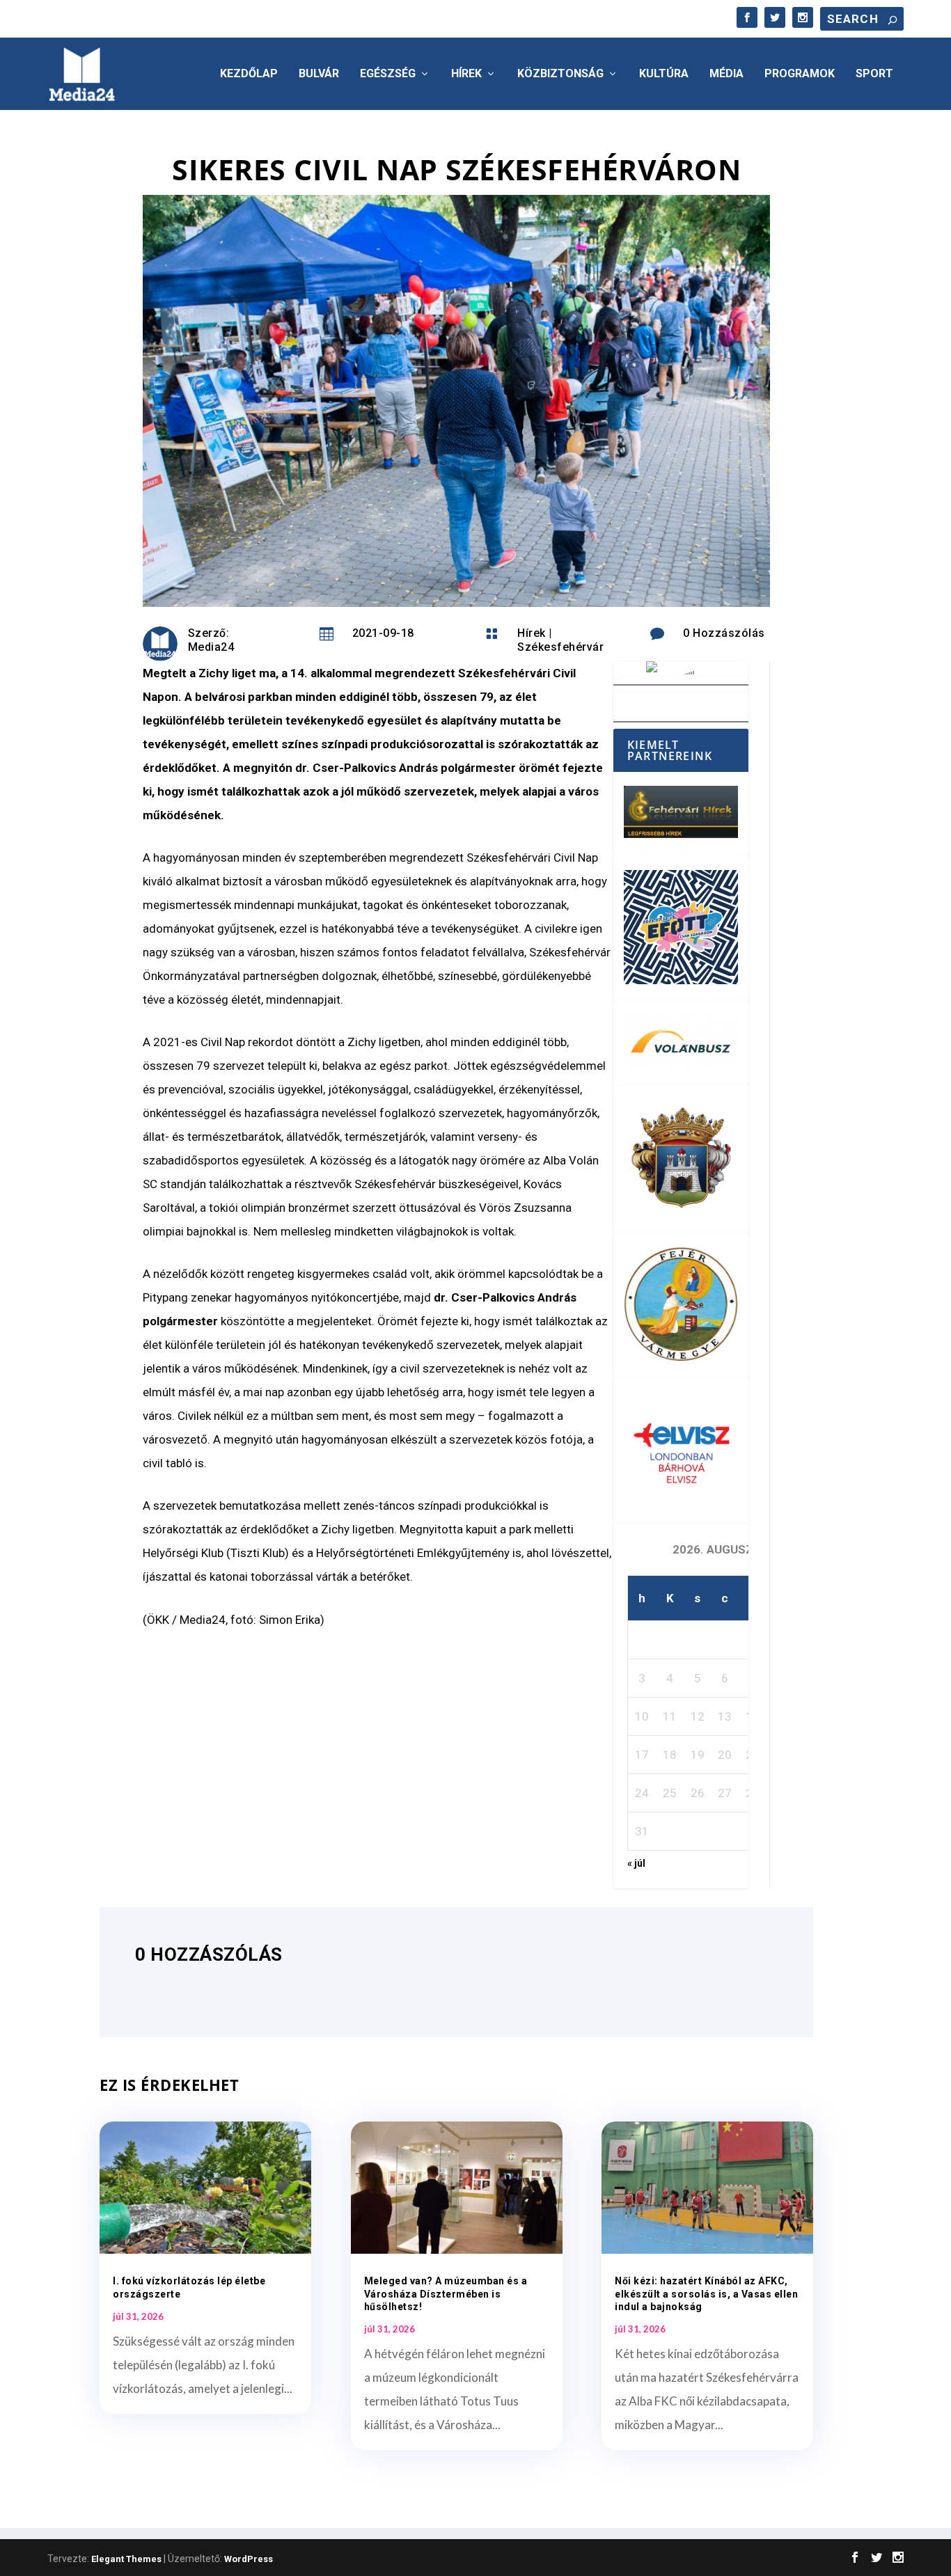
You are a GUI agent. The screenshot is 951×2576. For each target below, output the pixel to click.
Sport (874, 74)
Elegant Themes (126, 2559)
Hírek (466, 74)
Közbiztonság (560, 74)
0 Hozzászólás (724, 633)
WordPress (249, 2559)
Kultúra (664, 74)
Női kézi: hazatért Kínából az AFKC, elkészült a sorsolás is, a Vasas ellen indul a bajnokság (706, 2293)
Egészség (388, 74)
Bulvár (319, 74)
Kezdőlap (249, 74)
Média (726, 74)
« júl (636, 1863)
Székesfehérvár (560, 647)
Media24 (211, 647)
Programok (800, 74)
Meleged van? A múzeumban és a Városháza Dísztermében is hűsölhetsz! (446, 2293)
